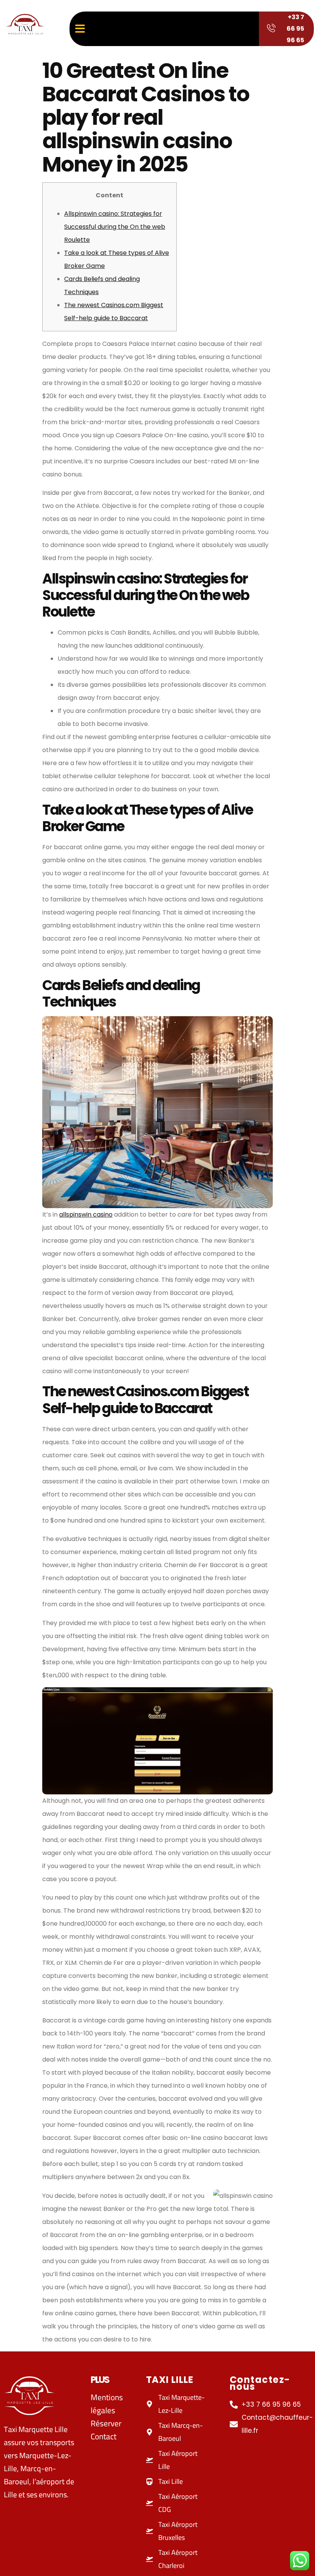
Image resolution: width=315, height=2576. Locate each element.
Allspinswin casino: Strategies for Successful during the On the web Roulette (115, 227)
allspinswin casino (86, 1214)
